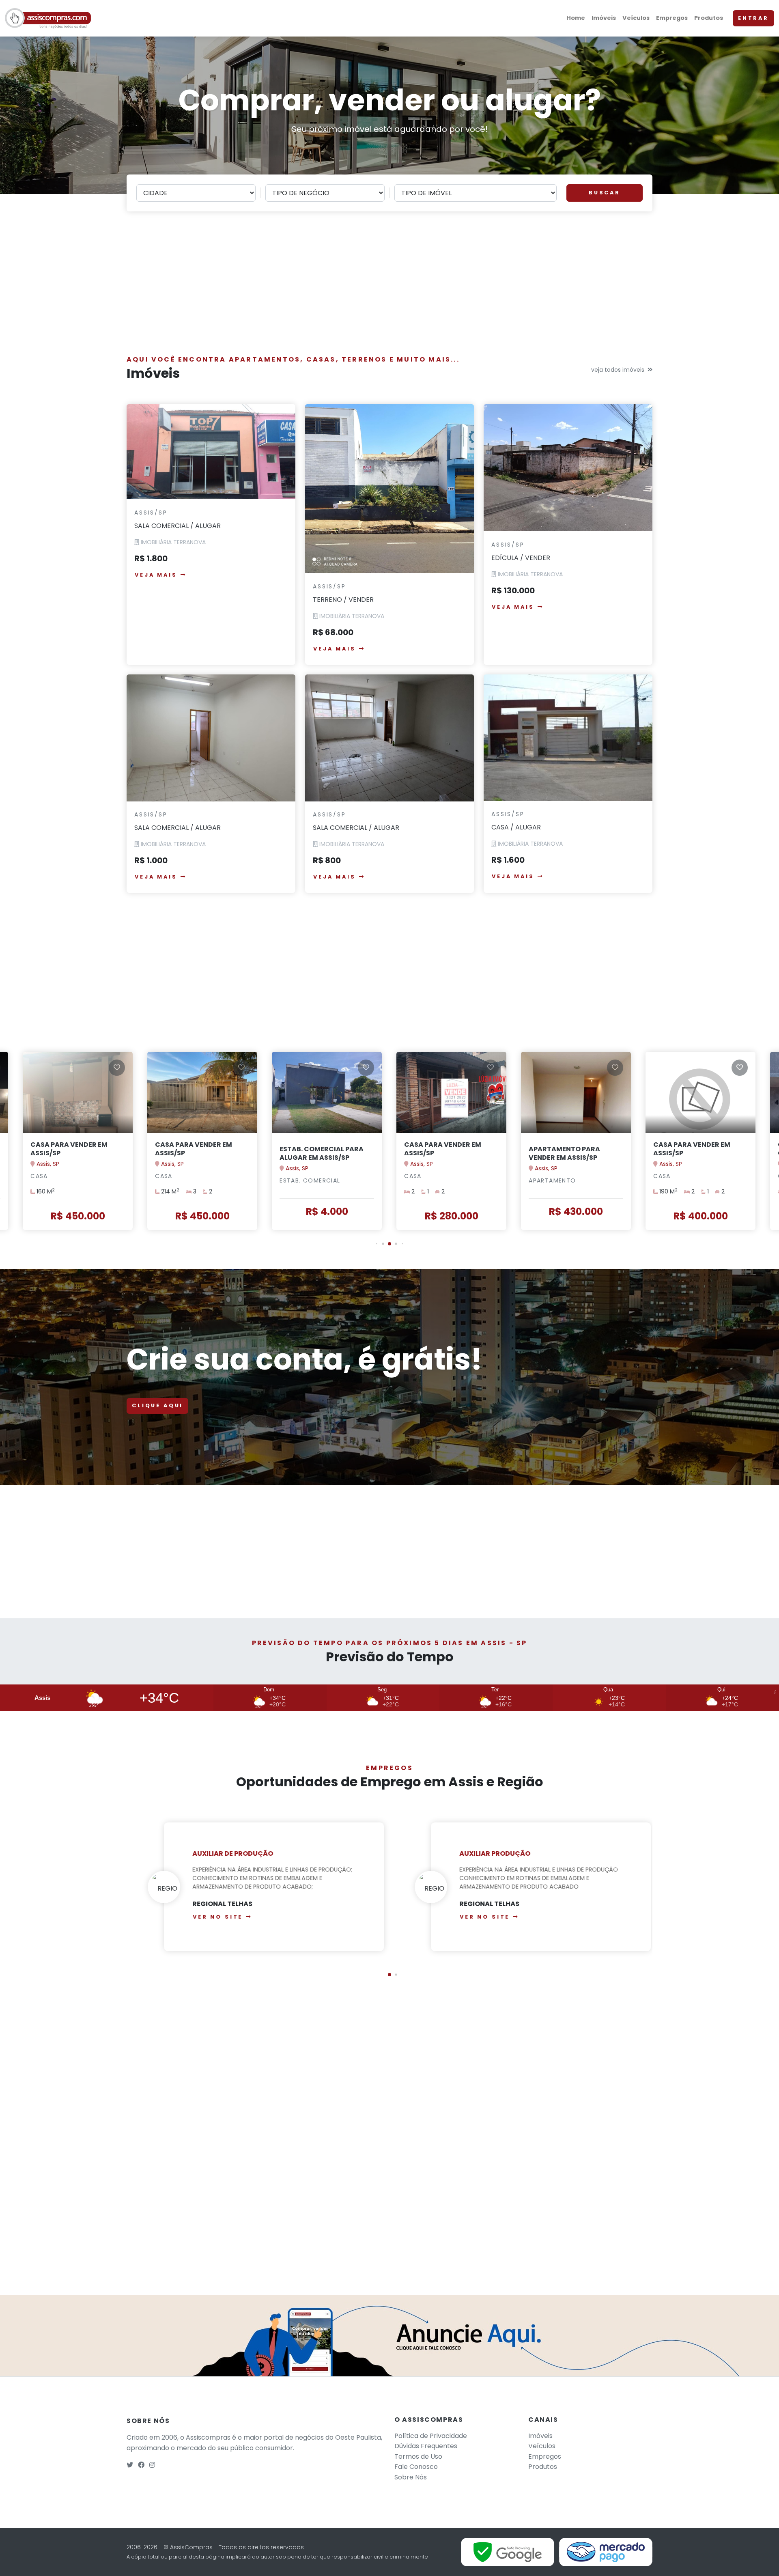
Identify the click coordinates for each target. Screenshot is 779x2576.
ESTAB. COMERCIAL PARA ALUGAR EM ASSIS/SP (197, 1153)
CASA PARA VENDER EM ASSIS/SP (69, 1149)
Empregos (672, 18)
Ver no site (210, 1917)
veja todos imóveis (618, 370)
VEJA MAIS (156, 575)
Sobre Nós (411, 2477)
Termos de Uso (418, 2456)
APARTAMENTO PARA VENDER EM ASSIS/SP (440, 1153)
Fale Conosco (416, 2467)
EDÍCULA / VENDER (521, 558)
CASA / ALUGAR (516, 827)
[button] (377, 1244)
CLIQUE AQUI (157, 1405)
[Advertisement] (389, 288)
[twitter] (130, 2465)
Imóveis (604, 18)
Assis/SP (151, 513)
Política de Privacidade (431, 2436)
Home (576, 18)
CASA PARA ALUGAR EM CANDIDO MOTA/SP (692, 1149)
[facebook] (141, 2465)
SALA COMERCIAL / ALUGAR (178, 526)
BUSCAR (605, 193)
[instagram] (152, 2465)
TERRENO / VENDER (343, 600)
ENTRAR (753, 18)
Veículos (636, 18)
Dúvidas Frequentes (426, 2446)
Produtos (709, 18)
